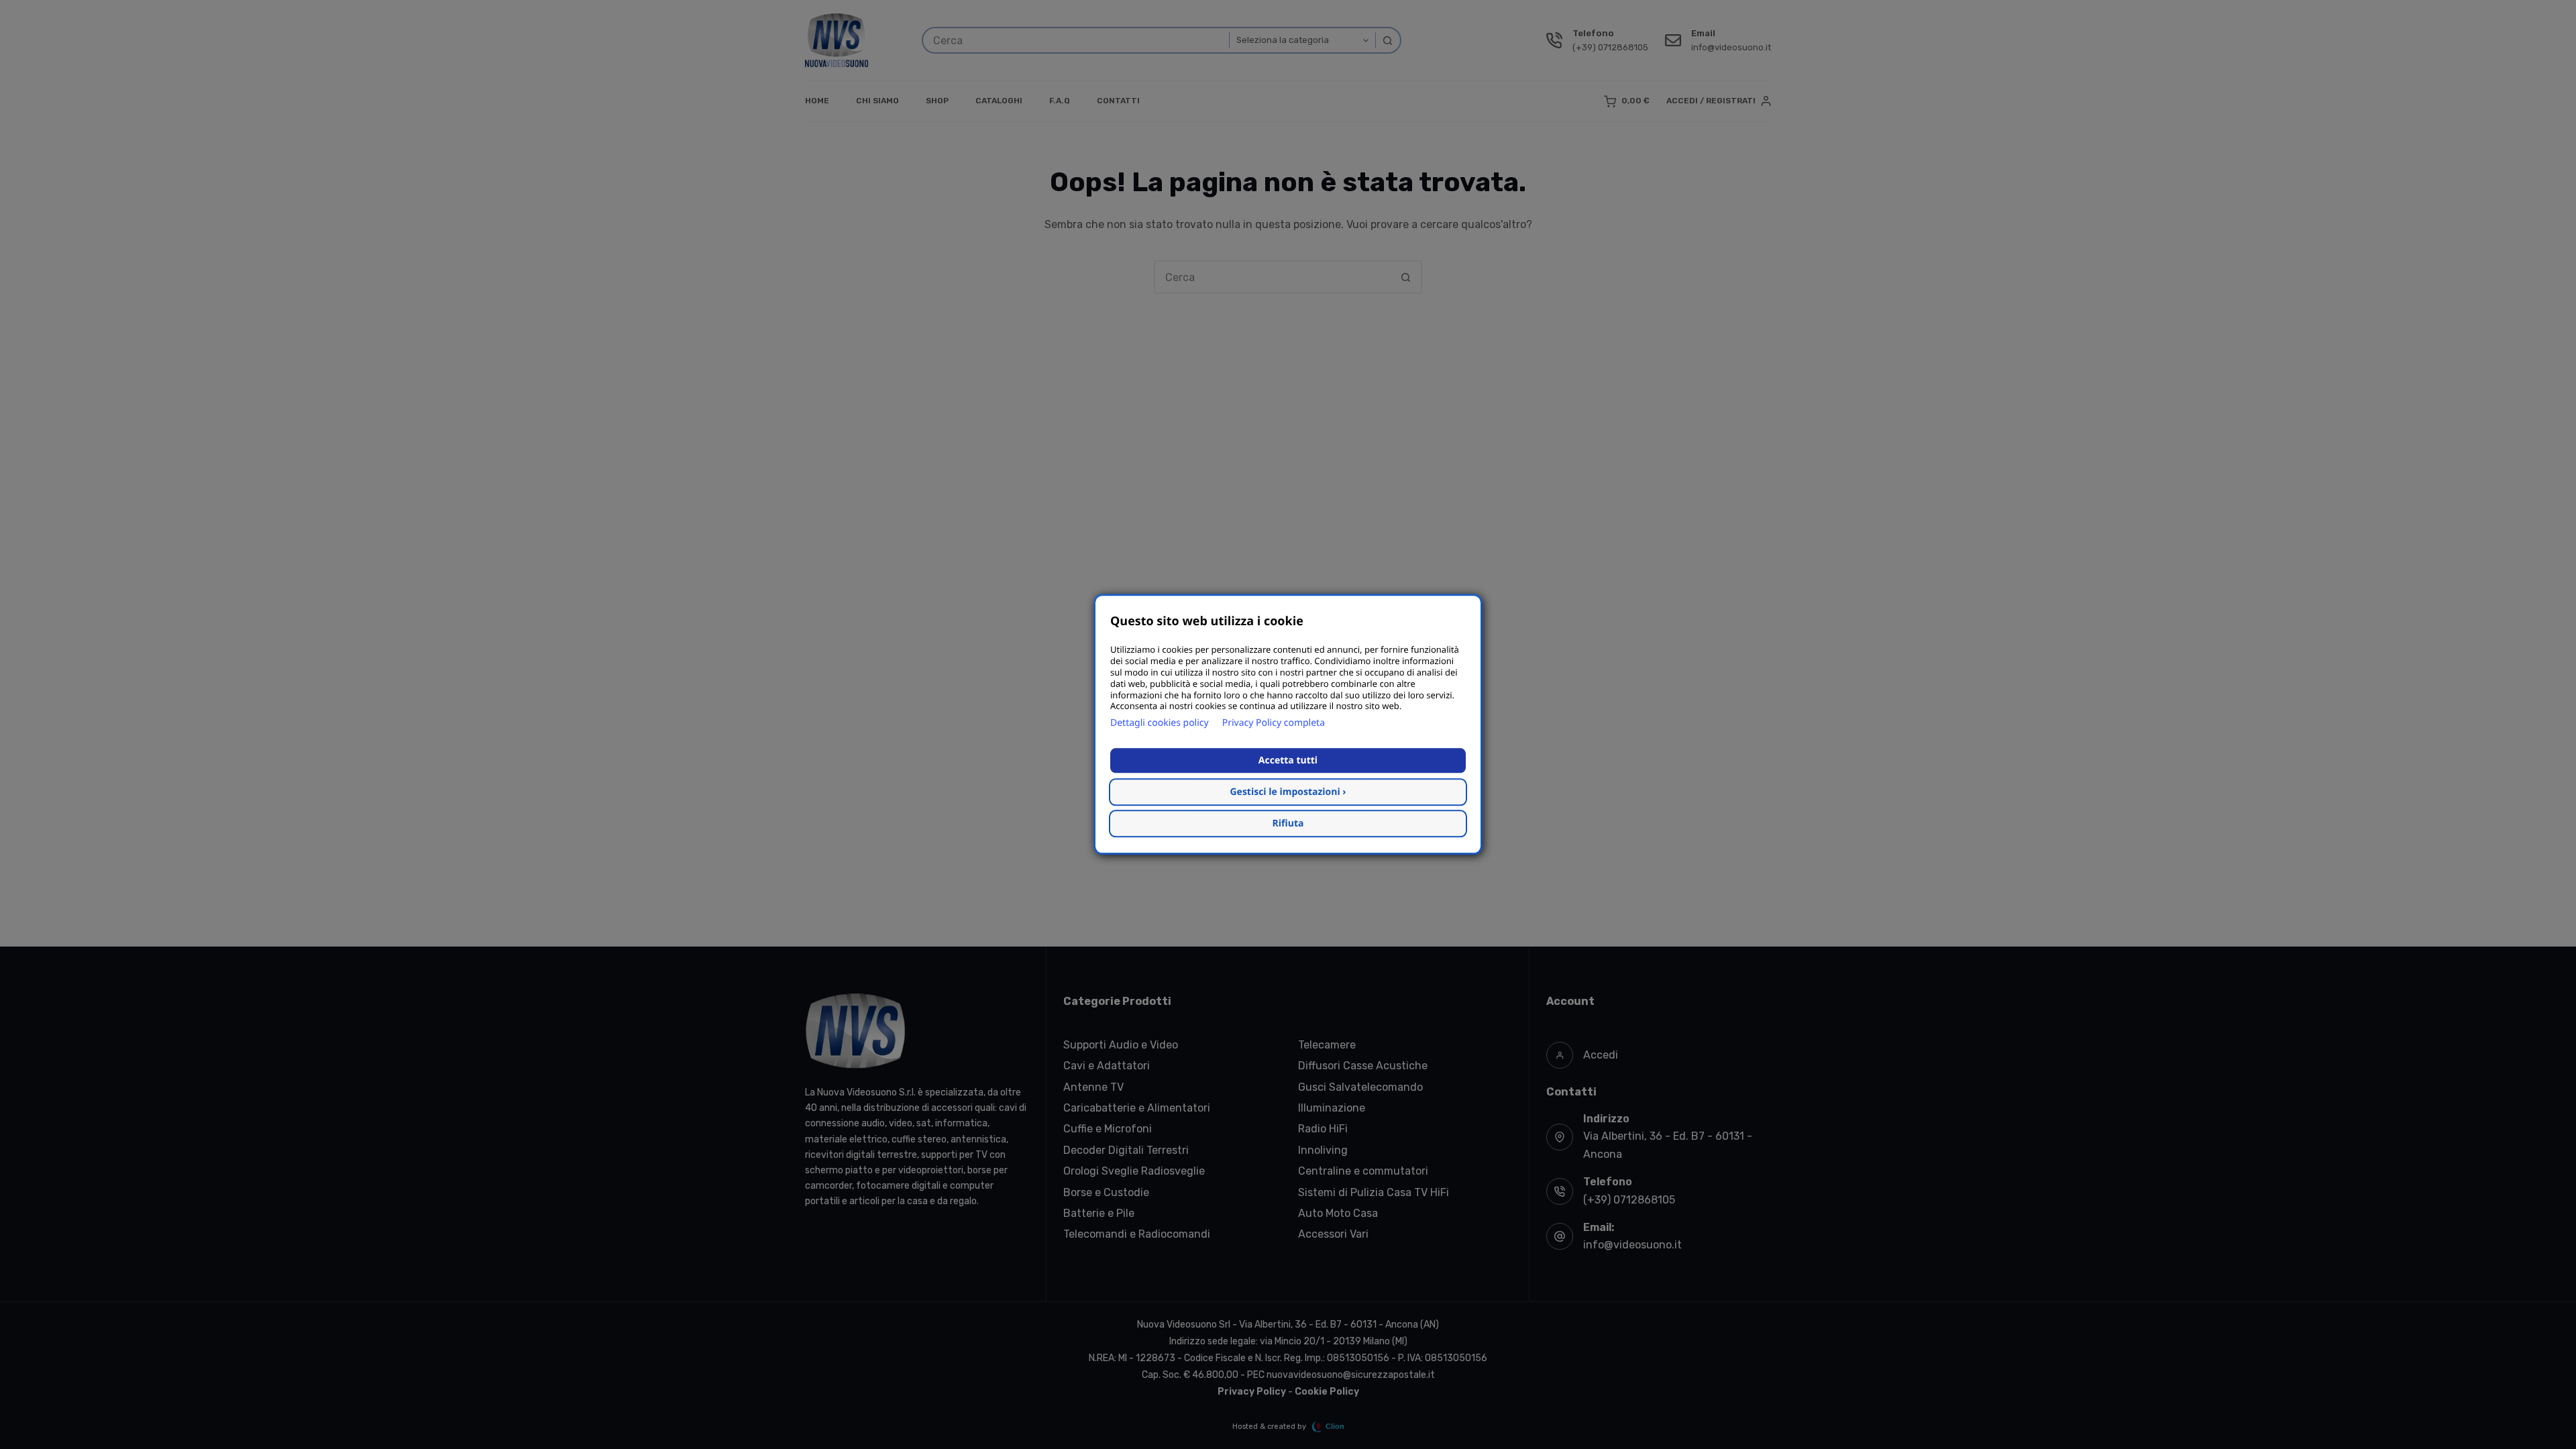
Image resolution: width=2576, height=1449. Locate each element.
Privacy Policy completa (1274, 723)
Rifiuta (1288, 824)
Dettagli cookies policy (1160, 723)
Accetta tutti (1288, 761)
